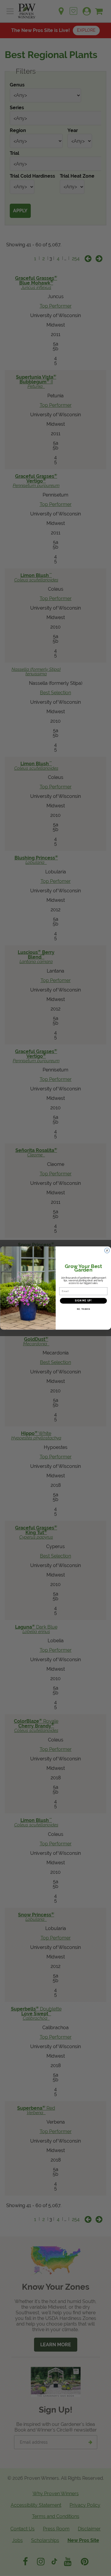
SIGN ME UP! (83, 1301)
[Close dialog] (107, 1251)
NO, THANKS (83, 1309)
